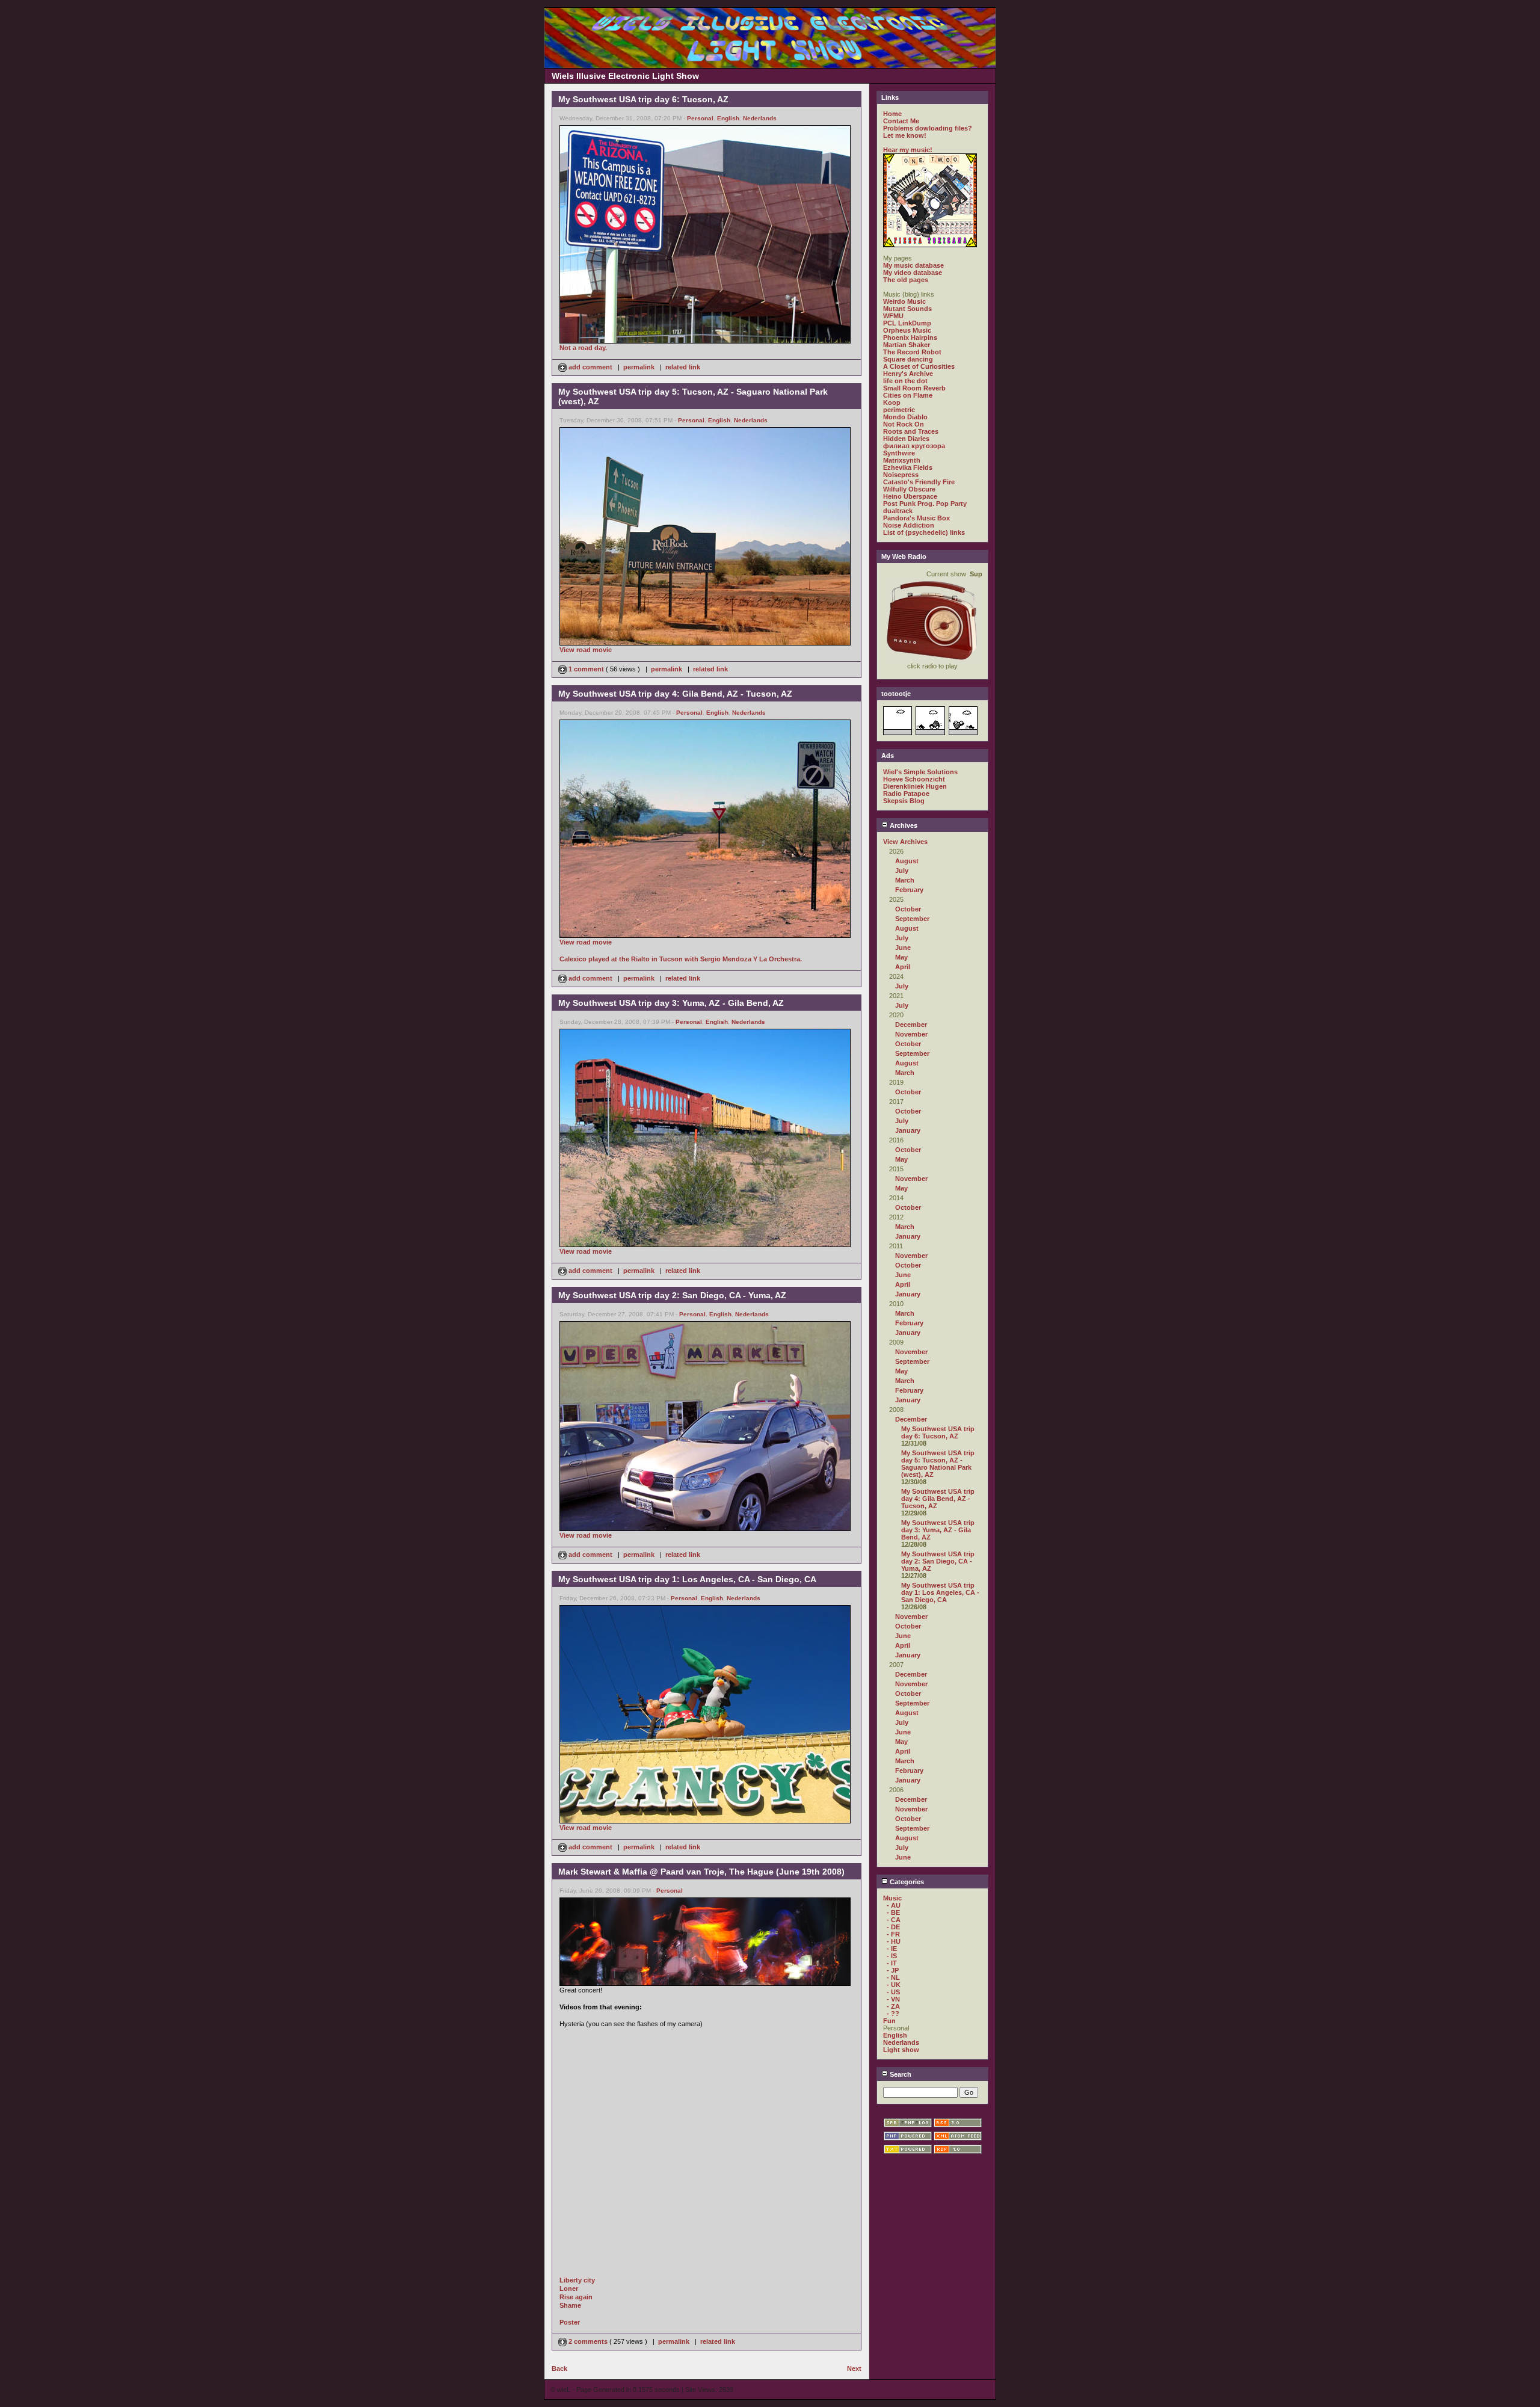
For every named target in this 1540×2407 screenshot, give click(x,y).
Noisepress (901, 475)
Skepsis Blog (904, 801)
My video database (913, 273)
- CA (894, 1920)
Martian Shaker (907, 345)
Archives (903, 825)
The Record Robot (912, 352)
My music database (913, 265)
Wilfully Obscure (909, 489)
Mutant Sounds (907, 309)
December (911, 1025)
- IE (892, 1949)
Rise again (576, 2297)
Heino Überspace (910, 496)
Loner (569, 2288)
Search (900, 2074)
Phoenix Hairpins (910, 337)
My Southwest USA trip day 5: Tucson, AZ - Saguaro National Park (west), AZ (938, 1464)
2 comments (588, 2341)
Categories (906, 1882)
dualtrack (898, 511)
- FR (893, 1934)
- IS (892, 1956)
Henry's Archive (908, 374)
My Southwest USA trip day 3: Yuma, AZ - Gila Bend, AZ (938, 1530)
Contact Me (901, 121)
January (908, 1130)
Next (854, 2368)
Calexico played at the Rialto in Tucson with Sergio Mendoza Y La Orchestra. (681, 959)
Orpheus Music (907, 330)
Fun (889, 2021)
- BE (893, 1912)
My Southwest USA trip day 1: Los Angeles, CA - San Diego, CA (940, 1592)
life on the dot (905, 381)
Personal (700, 118)
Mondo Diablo (905, 417)
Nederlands (760, 118)
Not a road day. (583, 348)
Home (892, 114)
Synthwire (899, 453)
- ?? (893, 2014)
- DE (893, 1927)
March (905, 880)
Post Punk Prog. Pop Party (925, 504)
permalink (639, 367)
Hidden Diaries (906, 439)
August (907, 861)
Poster (570, 2322)
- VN (893, 1999)
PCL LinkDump (907, 323)
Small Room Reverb (914, 388)
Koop (892, 402)
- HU (894, 1941)
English (728, 118)
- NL (893, 1977)
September (912, 919)
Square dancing (908, 359)
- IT (892, 1963)
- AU (894, 1905)
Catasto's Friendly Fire (919, 482)
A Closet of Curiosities (919, 366)
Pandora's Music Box (916, 518)
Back (559, 2368)
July (902, 871)
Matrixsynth (902, 460)
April (903, 967)
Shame (570, 2305)
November (911, 1034)
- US (893, 1992)
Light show (901, 2050)
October (908, 909)
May (901, 957)
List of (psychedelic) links (924, 532)
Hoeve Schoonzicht (914, 779)
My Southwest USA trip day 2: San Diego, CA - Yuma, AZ (938, 1561)
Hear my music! (908, 150)
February (909, 890)
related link (683, 367)
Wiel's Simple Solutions (920, 772)
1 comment (586, 669)
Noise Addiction (909, 525)
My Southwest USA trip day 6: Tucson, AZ (938, 1432)
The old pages (906, 280)
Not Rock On (904, 424)
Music (892, 1898)
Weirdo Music (904, 301)
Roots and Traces (911, 431)
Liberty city (577, 2280)
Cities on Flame (908, 395)
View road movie (586, 650)
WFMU (893, 316)
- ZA (893, 2006)
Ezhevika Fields (908, 467)
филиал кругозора (914, 446)
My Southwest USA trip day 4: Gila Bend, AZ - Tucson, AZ (938, 1499)
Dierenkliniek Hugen (915, 786)
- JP (893, 1970)
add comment (590, 367)
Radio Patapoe (906, 794)
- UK (894, 1985)
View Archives (905, 842)
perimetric (899, 410)
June (903, 948)
